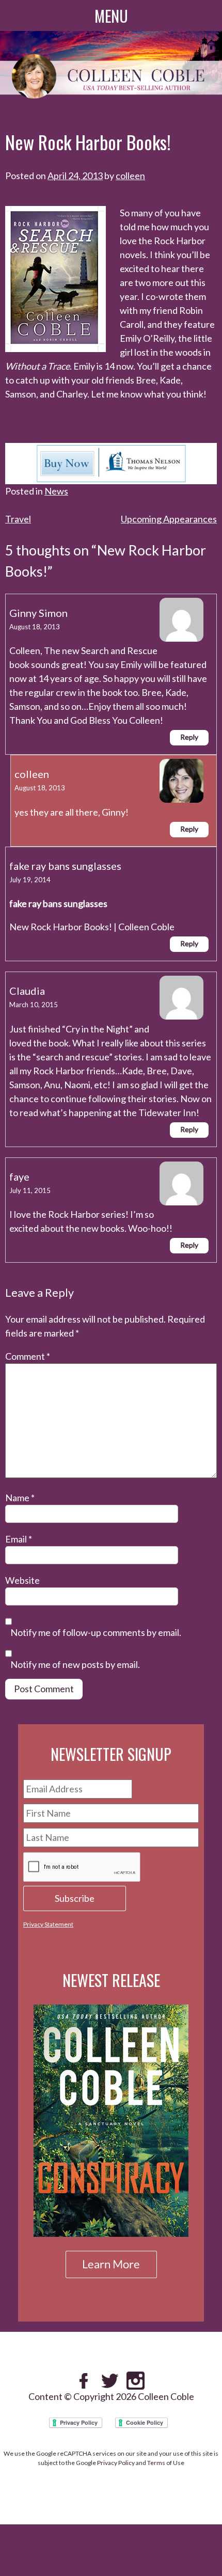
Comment (28, 1356)
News (56, 491)
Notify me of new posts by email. (75, 1665)
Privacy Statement (48, 1924)
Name (20, 1498)
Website (22, 1580)
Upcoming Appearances (169, 519)
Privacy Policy (116, 2463)
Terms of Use (166, 2463)
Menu (111, 16)
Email (19, 1539)
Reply (189, 737)
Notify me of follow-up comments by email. (96, 1633)
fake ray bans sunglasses (65, 866)
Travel (18, 519)
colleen (130, 176)
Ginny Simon (38, 613)
